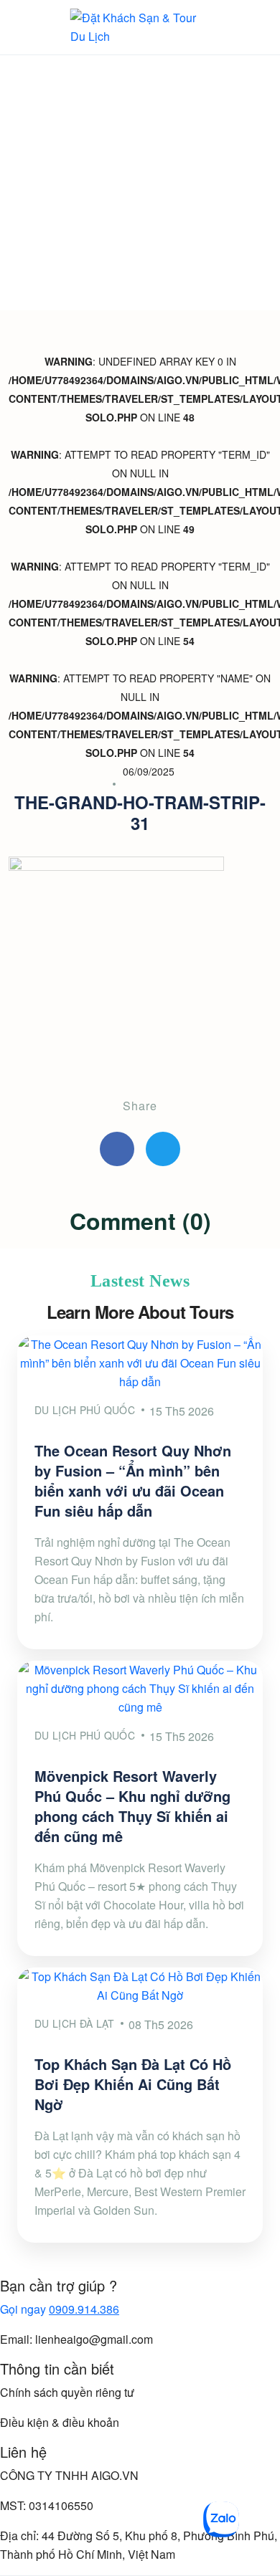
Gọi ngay (60, 2309)
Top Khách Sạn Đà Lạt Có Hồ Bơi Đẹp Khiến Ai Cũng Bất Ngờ (133, 2084)
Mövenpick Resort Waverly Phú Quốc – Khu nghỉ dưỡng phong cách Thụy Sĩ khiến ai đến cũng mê (132, 1806)
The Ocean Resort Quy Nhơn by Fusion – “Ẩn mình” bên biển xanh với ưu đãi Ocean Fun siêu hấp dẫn (133, 1480)
